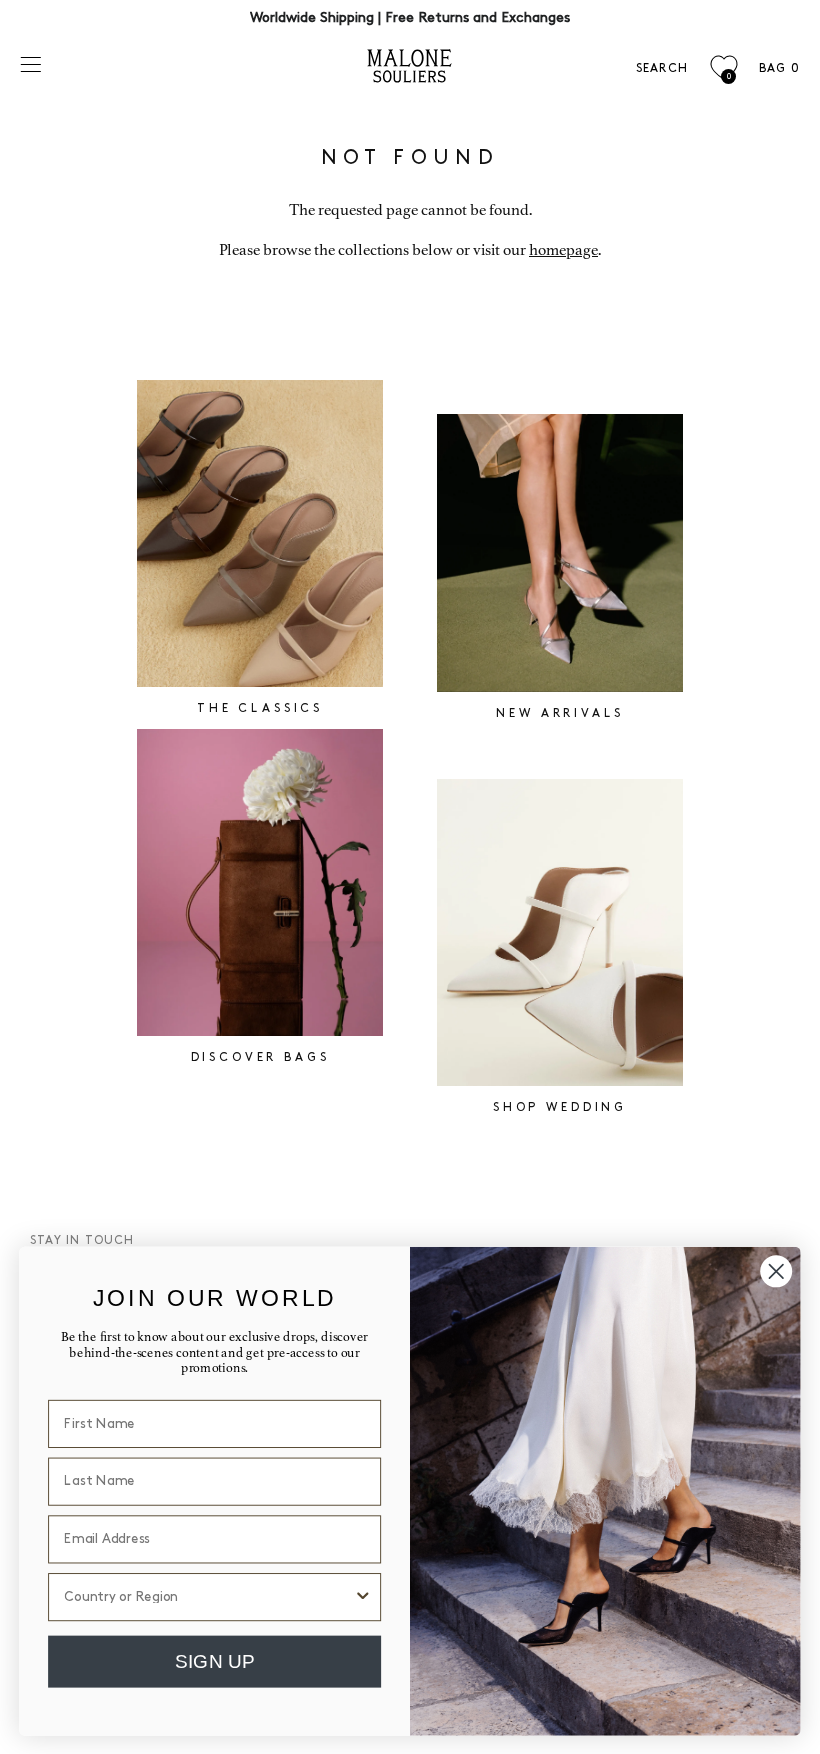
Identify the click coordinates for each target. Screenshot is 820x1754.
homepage (563, 250)
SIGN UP (214, 1660)
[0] (723, 67)
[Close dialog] (776, 1271)
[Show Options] (362, 1596)
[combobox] (208, 1596)
